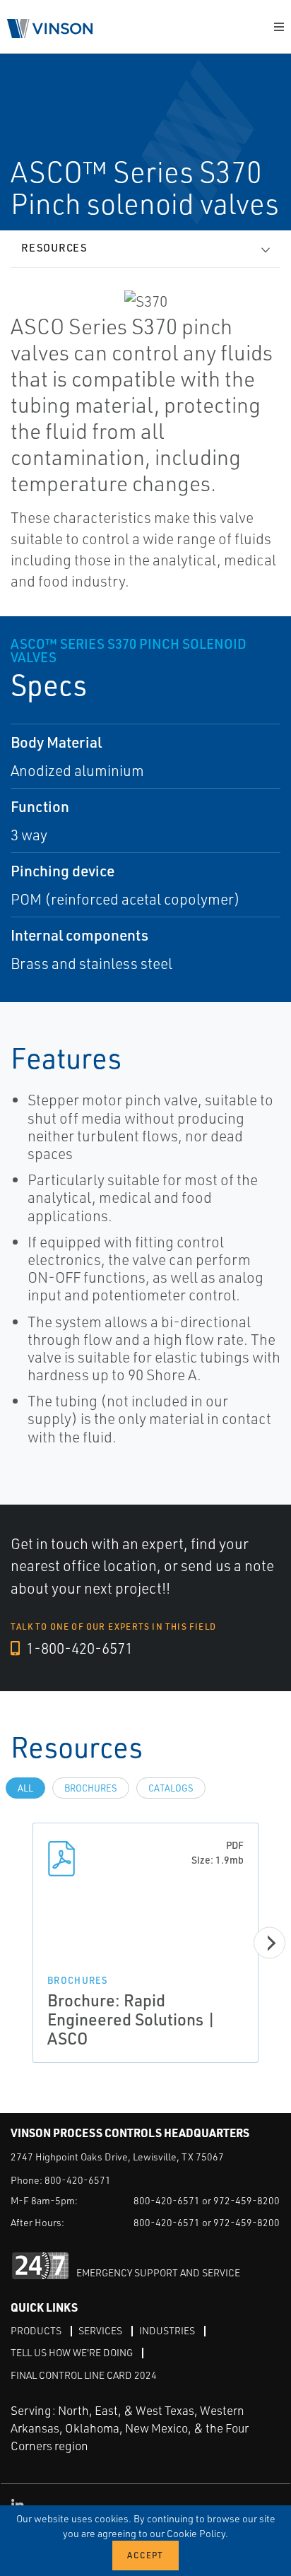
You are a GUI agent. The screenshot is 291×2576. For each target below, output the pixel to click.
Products (36, 2330)
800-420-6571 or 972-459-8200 (207, 2200)
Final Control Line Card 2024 (84, 2375)
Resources (54, 248)
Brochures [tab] (91, 1788)
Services (100, 2330)
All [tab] (25, 1788)
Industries (167, 2330)
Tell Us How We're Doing (72, 2352)
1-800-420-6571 (78, 1648)
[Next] (269, 1943)
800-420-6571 (78, 2180)
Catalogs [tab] (171, 1788)
